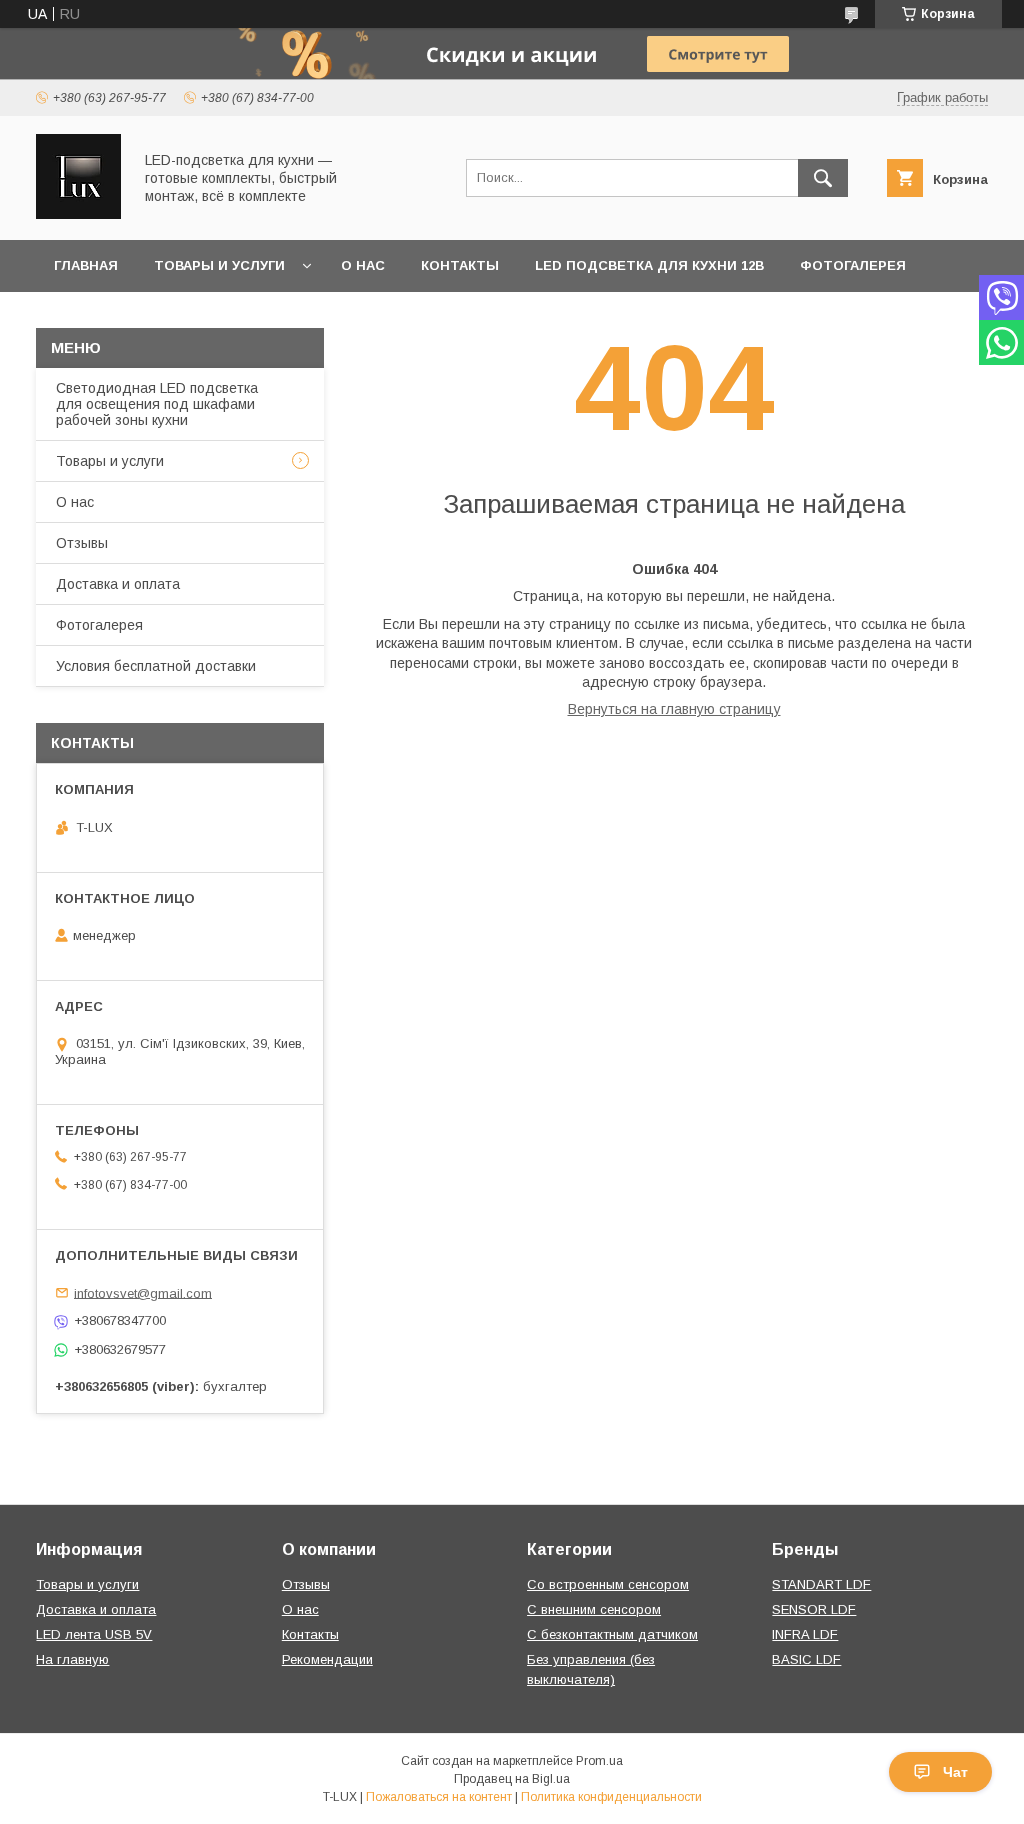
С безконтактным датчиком (612, 1634)
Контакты (460, 265)
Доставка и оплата (118, 584)
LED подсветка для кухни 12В (649, 265)
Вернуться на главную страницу (674, 709)
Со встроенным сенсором (608, 1584)
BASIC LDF (806, 1659)
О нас (363, 265)
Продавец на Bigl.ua (512, 1779)
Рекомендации (327, 1659)
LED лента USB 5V (94, 1634)
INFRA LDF (805, 1634)
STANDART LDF (821, 1584)
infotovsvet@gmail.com (143, 1292)
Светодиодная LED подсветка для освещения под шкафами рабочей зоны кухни (157, 404)
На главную (72, 1659)
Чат (955, 1772)
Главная (86, 265)
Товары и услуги (219, 265)
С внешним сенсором (594, 1609)
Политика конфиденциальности (611, 1797)
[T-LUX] (78, 214)
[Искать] (823, 178)
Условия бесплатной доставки (156, 666)
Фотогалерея (853, 265)
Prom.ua (599, 1761)
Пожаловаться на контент (439, 1797)
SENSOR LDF (814, 1609)
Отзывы (82, 543)
